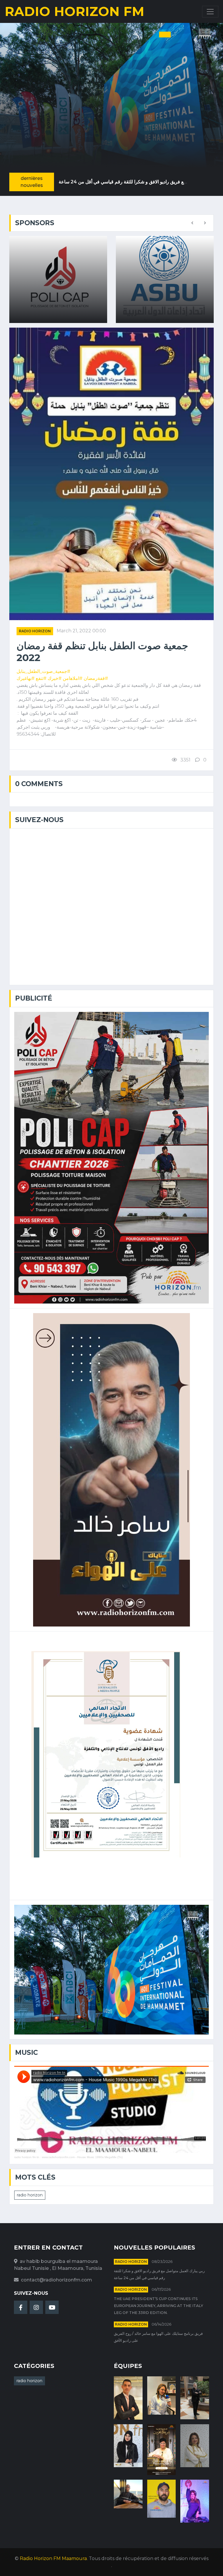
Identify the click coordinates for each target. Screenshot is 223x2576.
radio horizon (35, 631)
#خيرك (55, 678)
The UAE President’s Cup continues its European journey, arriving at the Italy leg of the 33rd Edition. (159, 2306)
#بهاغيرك (26, 678)
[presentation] (192, 223)
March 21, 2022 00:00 (81, 631)
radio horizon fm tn (27, 2157)
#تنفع (41, 678)
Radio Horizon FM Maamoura (53, 2558)
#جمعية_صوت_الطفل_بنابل (43, 671)
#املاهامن (73, 678)
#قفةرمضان (96, 678)
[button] (145, 35)
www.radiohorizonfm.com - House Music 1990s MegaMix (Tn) (82, 2157)
